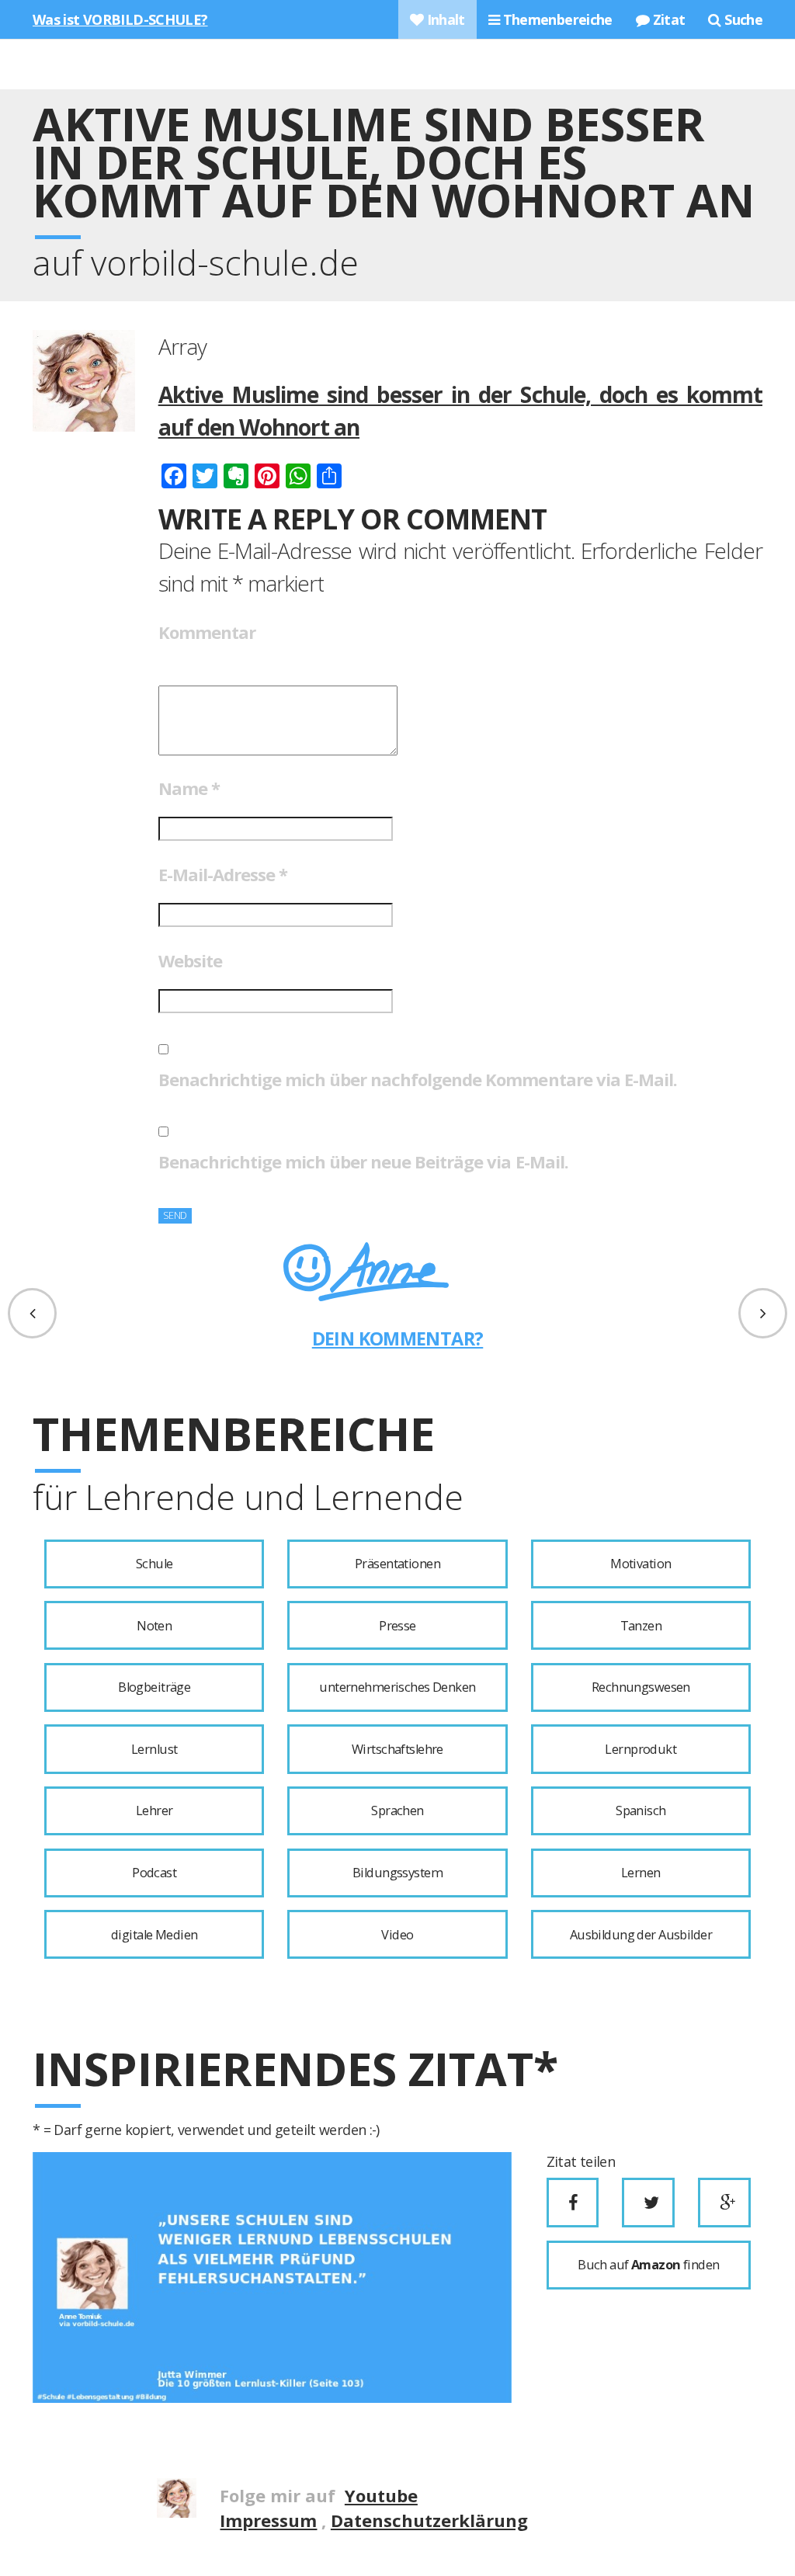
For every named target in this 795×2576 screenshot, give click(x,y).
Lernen (641, 1873)
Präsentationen (397, 1564)
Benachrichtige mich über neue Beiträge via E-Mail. (363, 1161)
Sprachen (397, 1810)
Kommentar (207, 632)
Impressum (268, 2520)
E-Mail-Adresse (223, 874)
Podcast (154, 1873)
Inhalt (444, 19)
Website (190, 960)
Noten (154, 1626)
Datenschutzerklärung (429, 2520)
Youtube (381, 2495)
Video (397, 1935)
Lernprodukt (641, 1749)
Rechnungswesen (641, 1687)
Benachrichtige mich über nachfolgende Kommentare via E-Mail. (418, 1079)
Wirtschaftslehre (397, 1749)
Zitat (667, 19)
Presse (397, 1626)
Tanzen (641, 1626)
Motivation (641, 1564)
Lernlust (154, 1749)
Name (189, 788)
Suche (742, 19)
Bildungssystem (397, 1873)
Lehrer (154, 1810)
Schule (154, 1564)
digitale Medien (154, 1935)
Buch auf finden (648, 2265)
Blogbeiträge (154, 1687)
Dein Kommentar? (398, 1338)
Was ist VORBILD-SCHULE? (120, 19)
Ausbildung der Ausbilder (641, 1935)
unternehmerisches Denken (397, 1687)
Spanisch (641, 1810)
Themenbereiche (556, 19)
